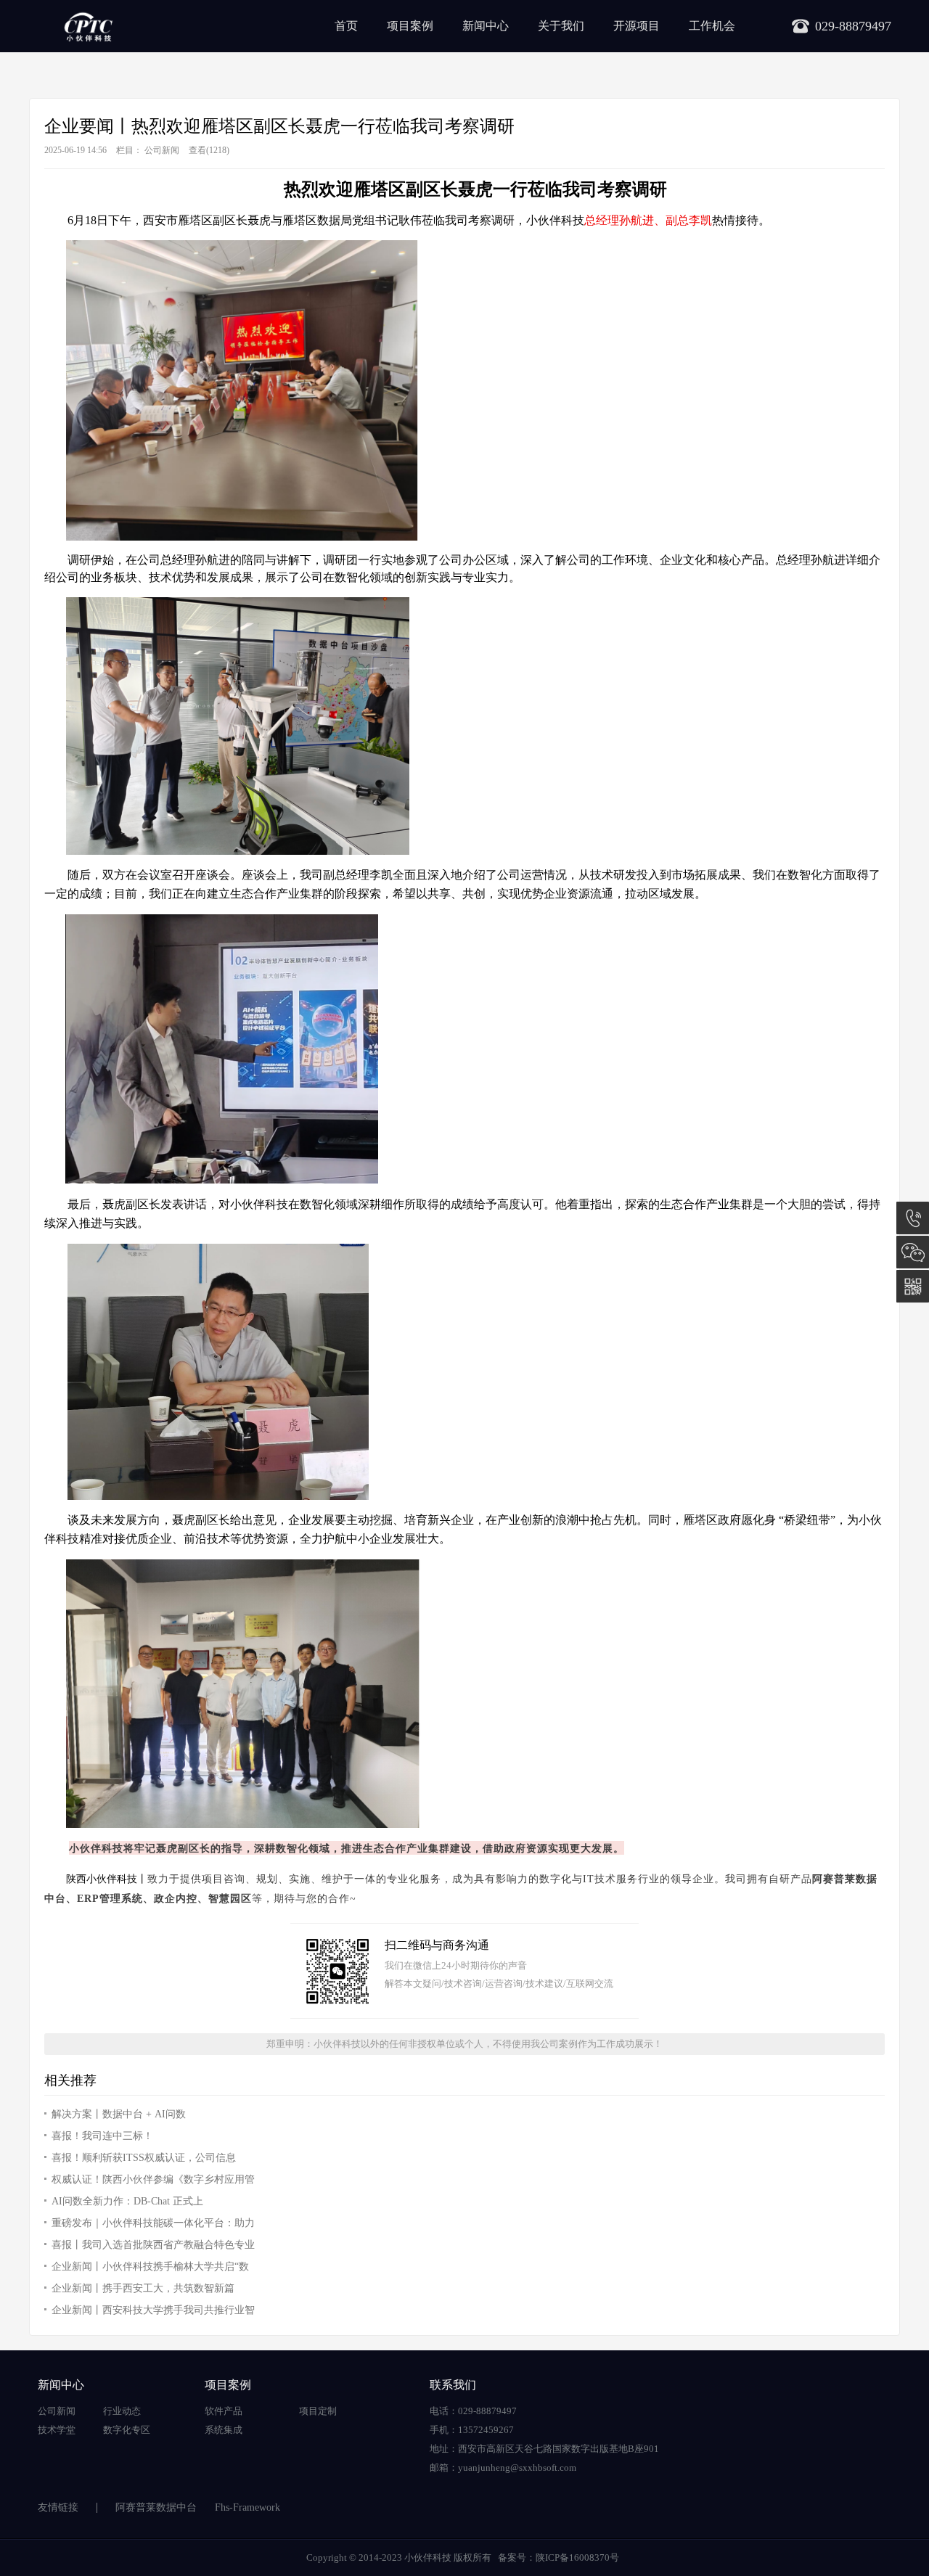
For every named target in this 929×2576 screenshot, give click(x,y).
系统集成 (224, 2430)
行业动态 (122, 2411)
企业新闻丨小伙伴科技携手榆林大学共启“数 (150, 2267)
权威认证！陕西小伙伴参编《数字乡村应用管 (153, 2179)
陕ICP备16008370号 (577, 2557)
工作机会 (712, 26)
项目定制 (318, 2411)
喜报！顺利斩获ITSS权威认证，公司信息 (144, 2158)
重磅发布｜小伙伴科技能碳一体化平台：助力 (153, 2223)
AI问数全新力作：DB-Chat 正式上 (127, 2201)
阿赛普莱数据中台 (156, 2507)
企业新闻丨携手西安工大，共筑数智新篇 (143, 2288)
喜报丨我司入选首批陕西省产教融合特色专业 (153, 2245)
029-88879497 (913, 1218)
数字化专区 (127, 2430)
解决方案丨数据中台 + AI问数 (119, 2114)
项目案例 (410, 26)
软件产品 (224, 2411)
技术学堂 (57, 2430)
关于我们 (561, 26)
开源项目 (637, 26)
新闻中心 (486, 26)
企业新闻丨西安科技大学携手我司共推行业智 (153, 2310)
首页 (346, 26)
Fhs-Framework (247, 2507)
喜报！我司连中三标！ (102, 2136)
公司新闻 (162, 150)
